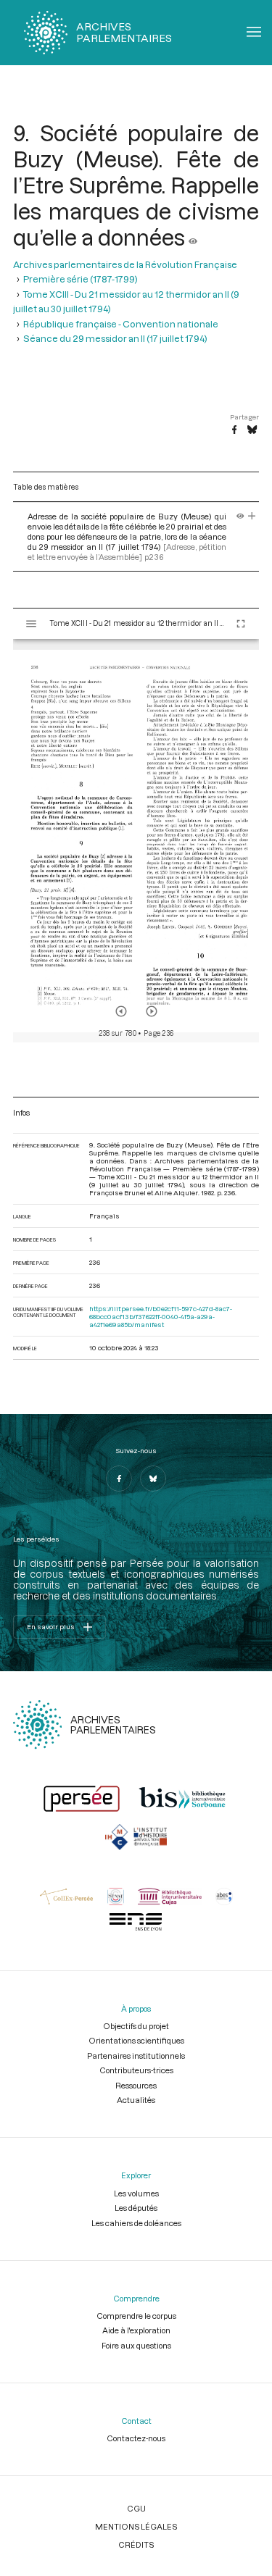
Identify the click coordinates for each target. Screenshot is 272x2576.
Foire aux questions (136, 2345)
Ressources (136, 2085)
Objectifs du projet (136, 2026)
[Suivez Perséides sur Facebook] (119, 1479)
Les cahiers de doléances (136, 2223)
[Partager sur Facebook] (234, 430)
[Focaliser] (252, 516)
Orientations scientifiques (136, 2040)
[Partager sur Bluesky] (252, 430)
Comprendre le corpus (136, 2316)
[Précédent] (121, 1011)
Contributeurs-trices (136, 2070)
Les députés (136, 2208)
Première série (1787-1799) (81, 279)
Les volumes (136, 2193)
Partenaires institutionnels (136, 2056)
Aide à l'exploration (136, 2330)
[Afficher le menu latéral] (31, 624)
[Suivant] (152, 1011)
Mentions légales (136, 2526)
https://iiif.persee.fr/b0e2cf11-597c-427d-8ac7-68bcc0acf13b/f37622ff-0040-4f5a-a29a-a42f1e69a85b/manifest (161, 1317)
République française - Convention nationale (121, 324)
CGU (136, 2508)
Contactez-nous (136, 2438)
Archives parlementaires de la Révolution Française (125, 264)
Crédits (136, 2544)
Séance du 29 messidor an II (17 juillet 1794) (115, 338)
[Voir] (193, 237)
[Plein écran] (241, 624)
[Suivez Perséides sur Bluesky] (153, 1479)
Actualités (136, 2100)
